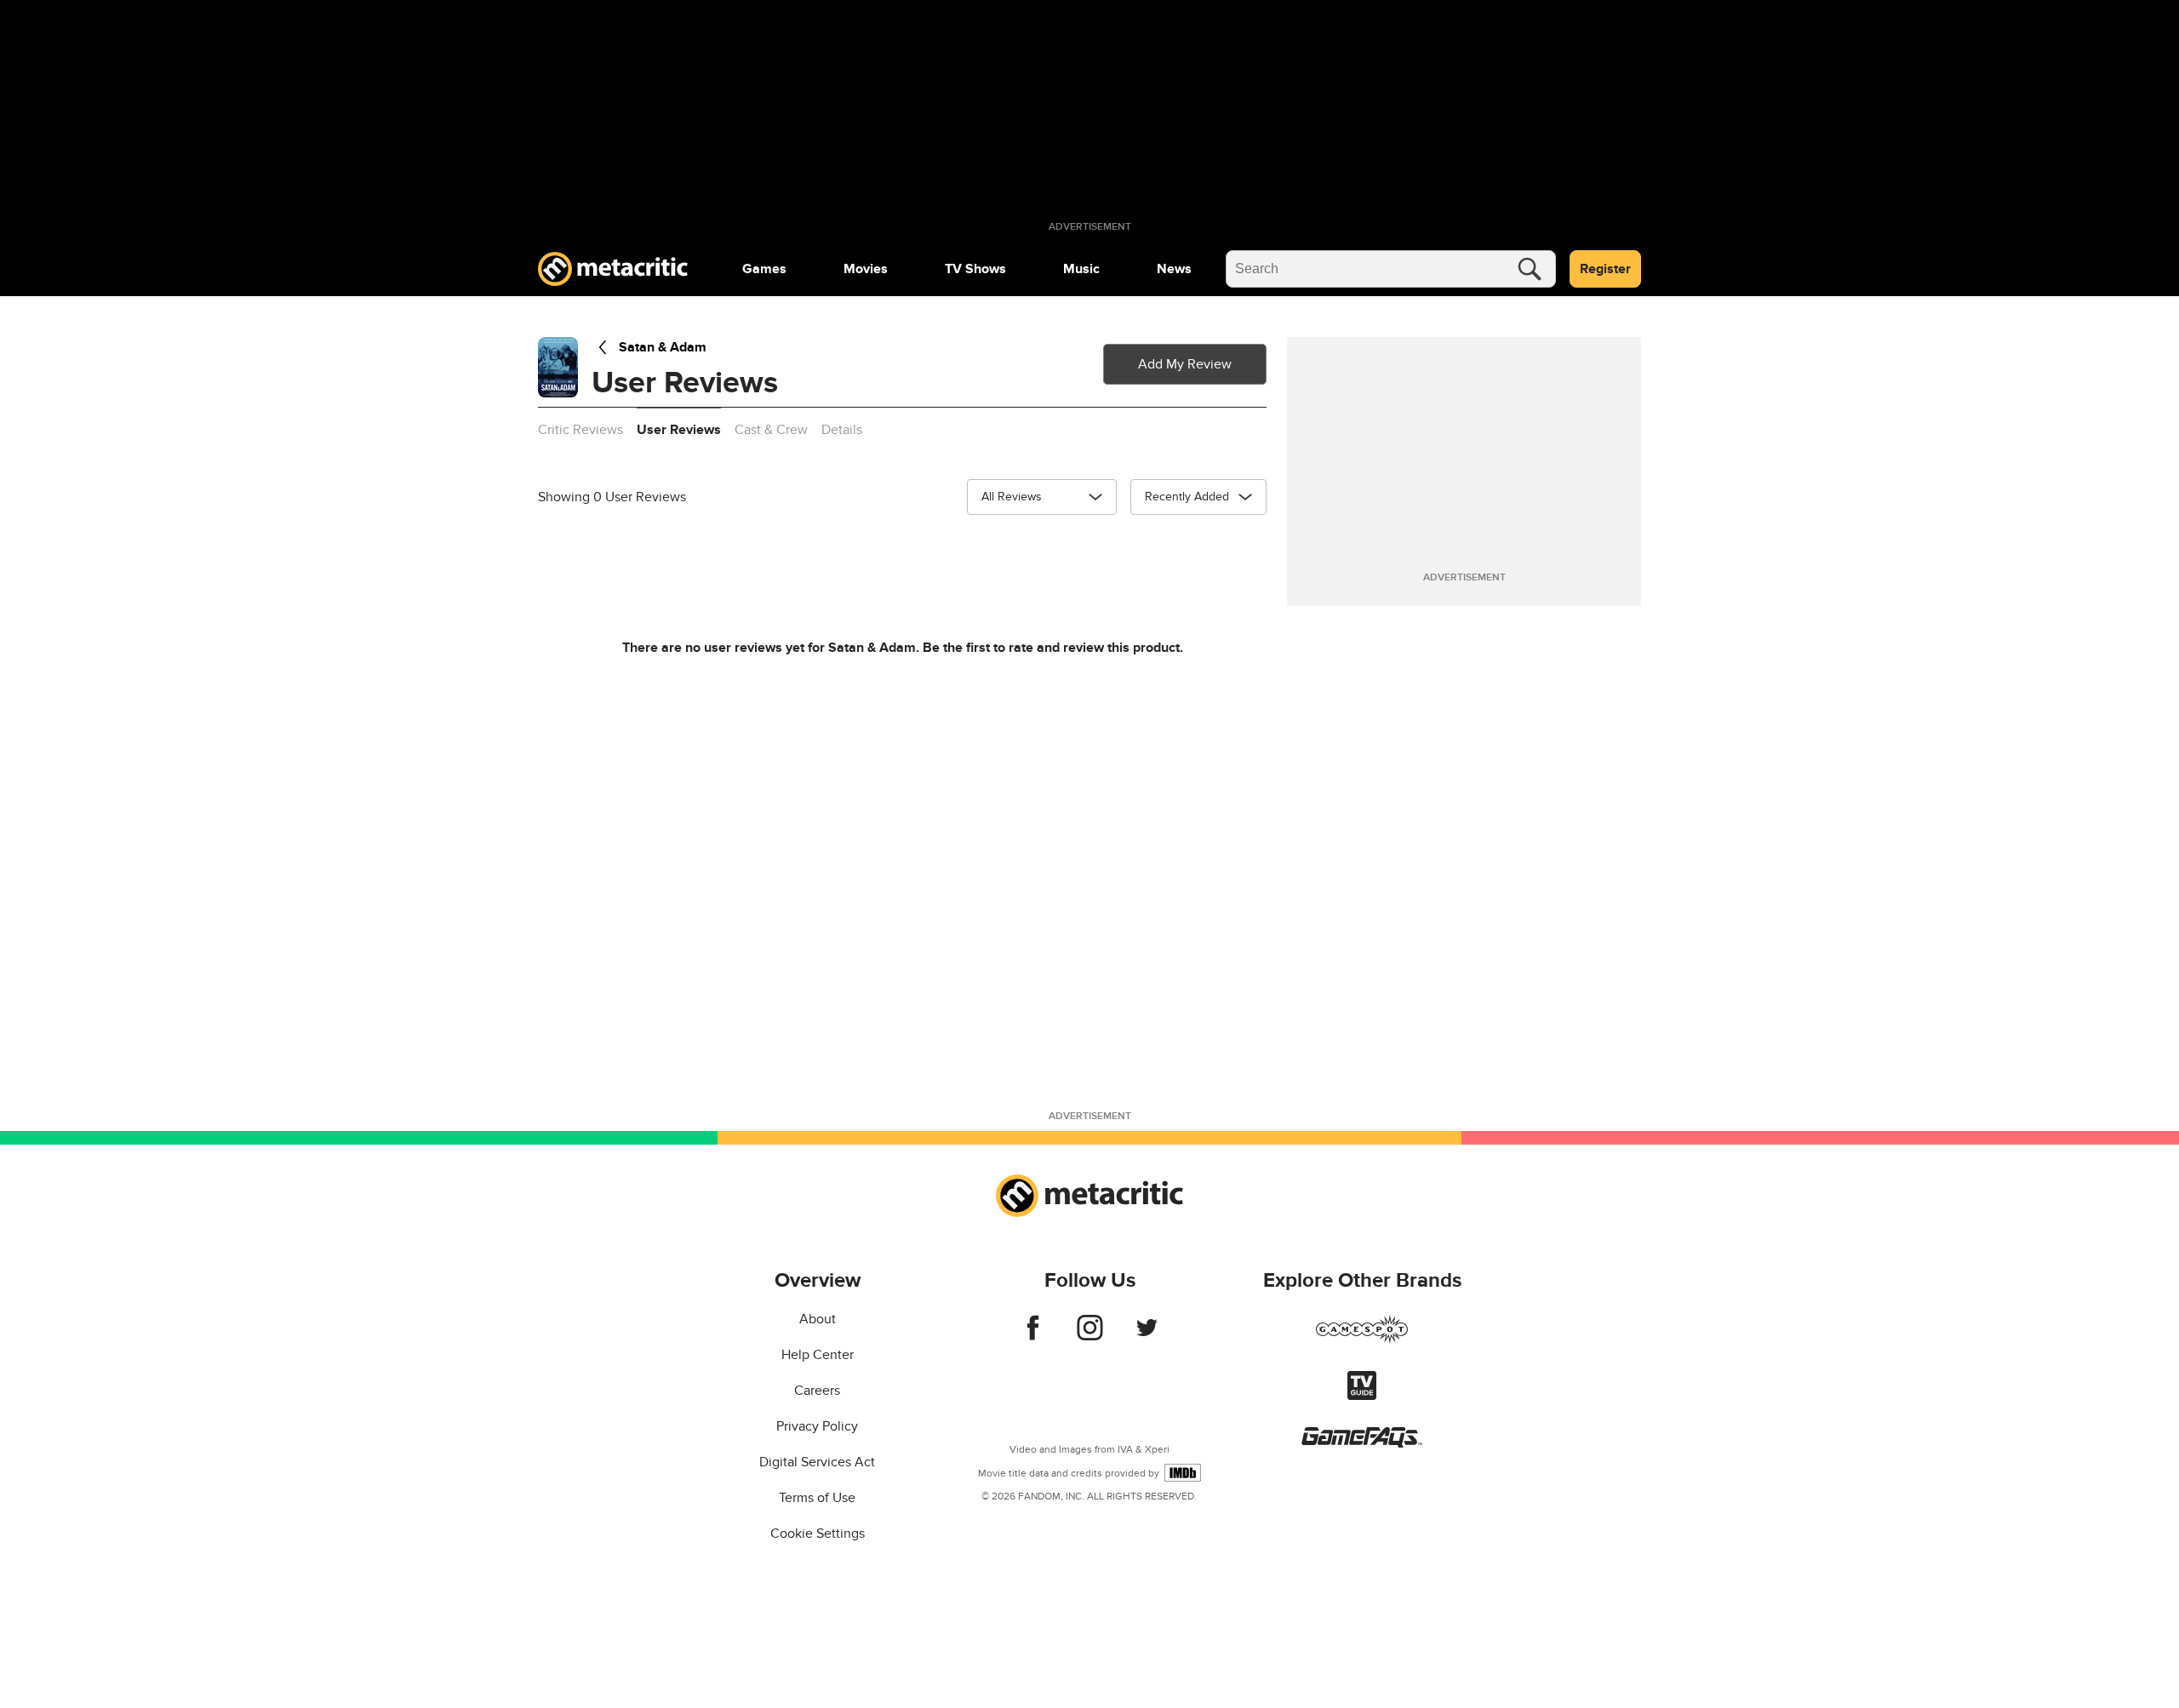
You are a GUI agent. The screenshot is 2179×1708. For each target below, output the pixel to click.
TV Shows (975, 269)
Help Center (818, 1355)
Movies (866, 269)
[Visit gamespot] (1362, 1340)
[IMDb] (1183, 1473)
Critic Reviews (580, 430)
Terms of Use (817, 1498)
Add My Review (1185, 364)
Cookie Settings (818, 1534)
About (818, 1319)
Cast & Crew (771, 430)
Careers (817, 1391)
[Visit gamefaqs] (1362, 1443)
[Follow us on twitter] (1147, 1336)
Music (1081, 269)
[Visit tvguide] (1362, 1396)
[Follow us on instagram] (1090, 1336)
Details (842, 430)
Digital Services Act (817, 1462)
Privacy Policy (817, 1426)
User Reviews (679, 430)
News (1174, 269)
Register (1605, 269)
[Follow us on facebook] (1033, 1336)
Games (764, 269)
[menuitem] (764, 269)
